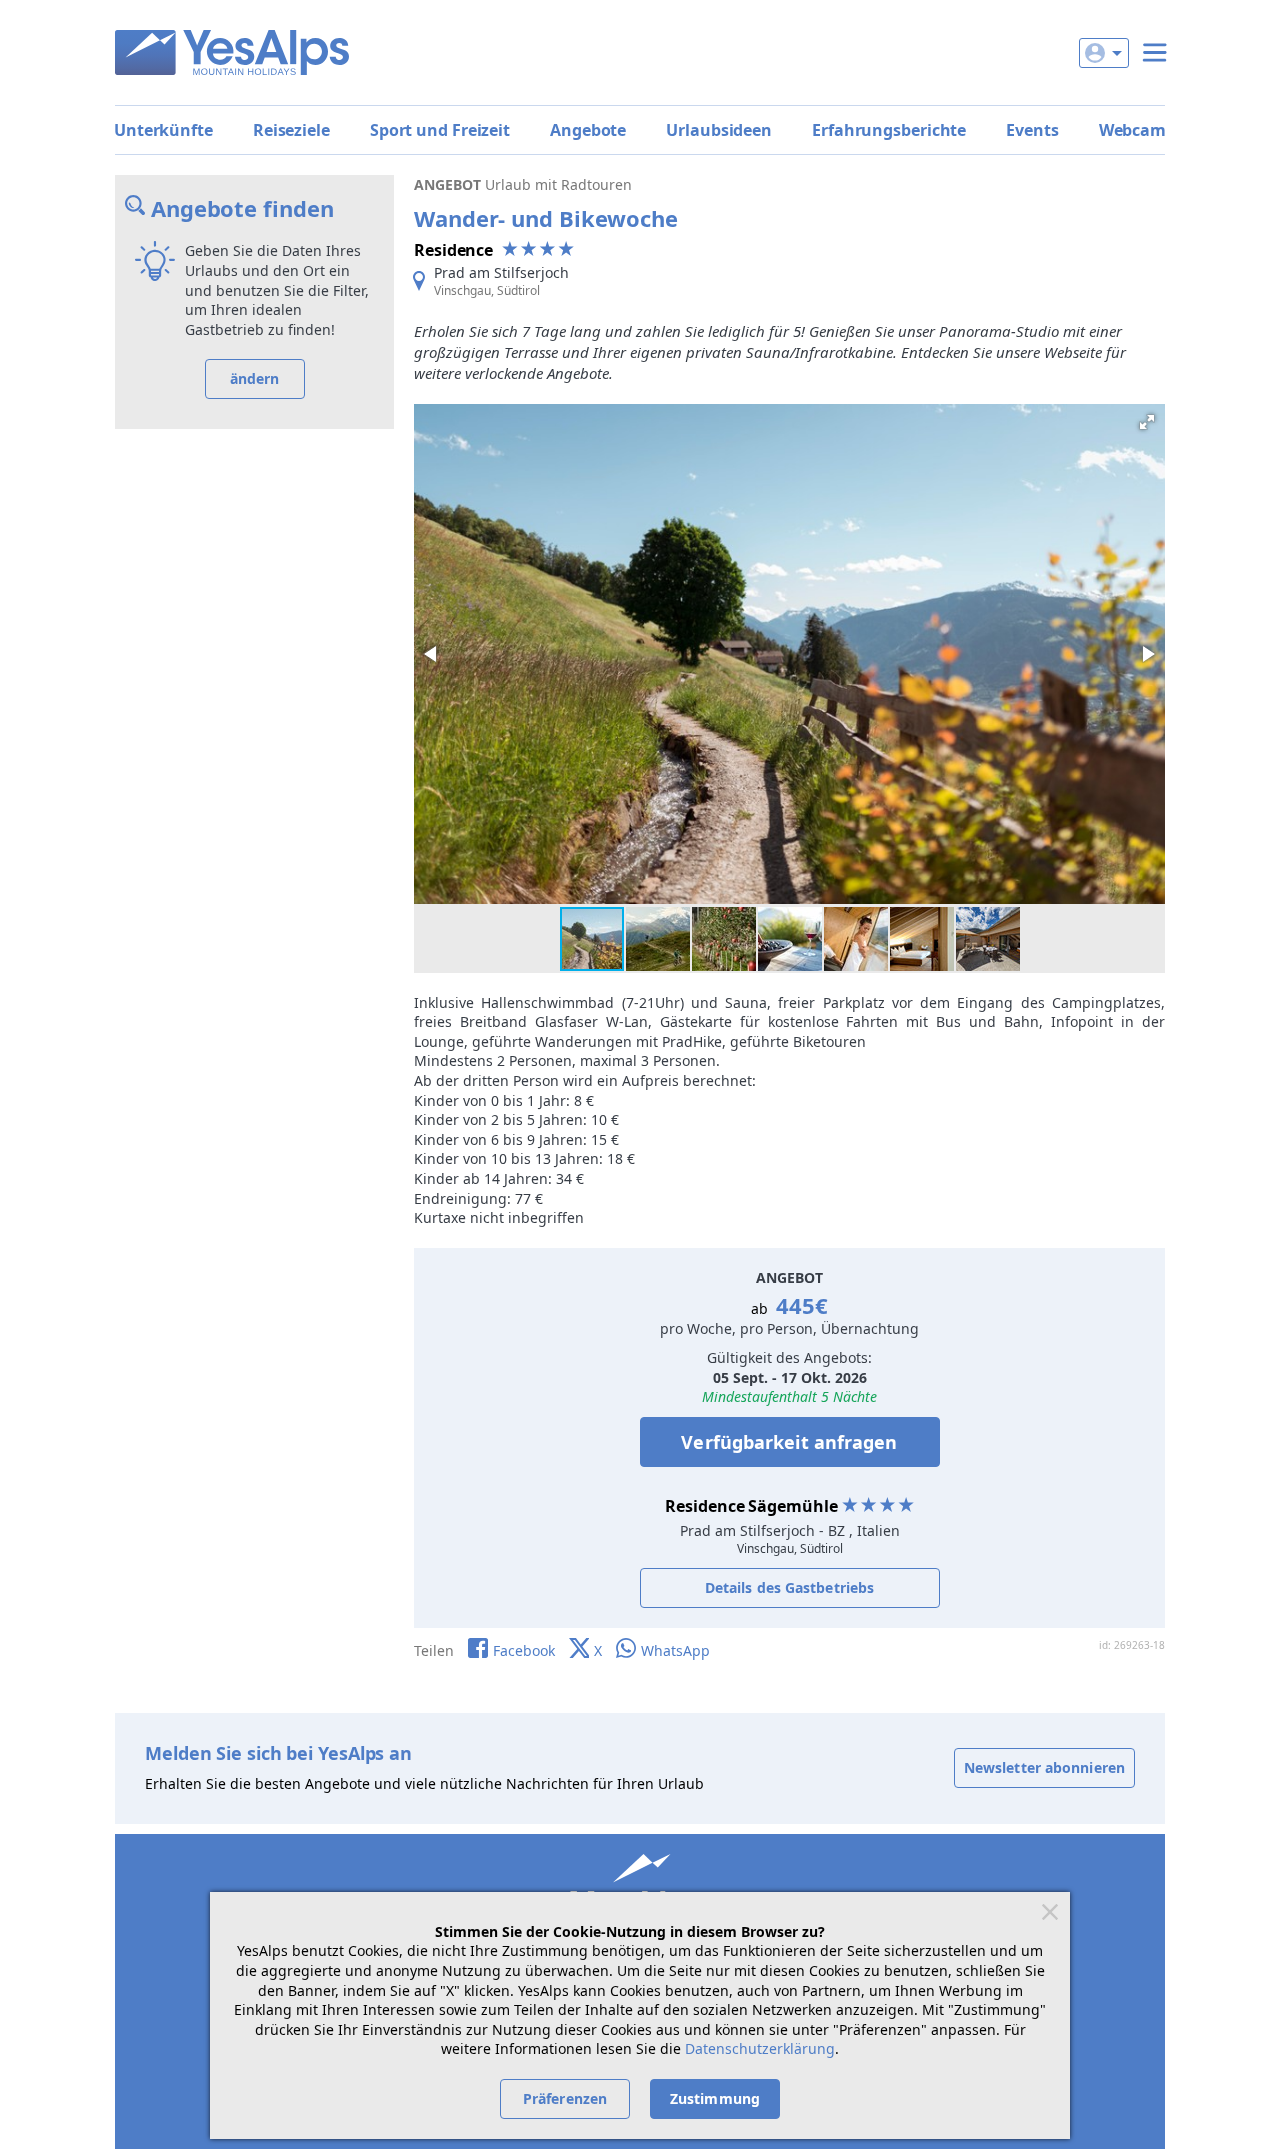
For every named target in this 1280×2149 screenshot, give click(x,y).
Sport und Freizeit (440, 130)
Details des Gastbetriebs (789, 1587)
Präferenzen (565, 2098)
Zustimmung (715, 2098)
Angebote (588, 130)
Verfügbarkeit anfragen (789, 1442)
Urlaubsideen (719, 130)
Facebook (524, 1650)
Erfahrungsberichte (889, 130)
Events (1032, 130)
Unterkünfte (163, 130)
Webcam (1132, 130)
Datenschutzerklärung (760, 2048)
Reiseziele (291, 130)
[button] (1147, 422)
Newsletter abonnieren (1044, 1767)
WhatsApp (675, 1650)
